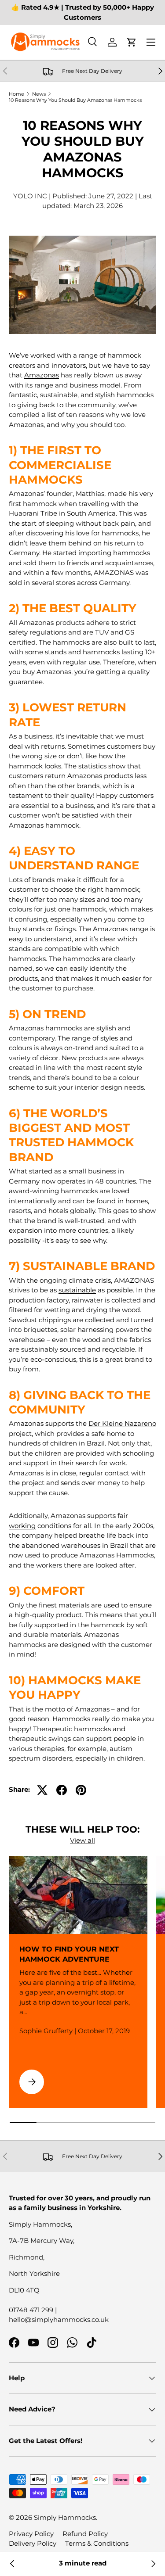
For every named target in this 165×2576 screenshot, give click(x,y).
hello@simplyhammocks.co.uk (59, 2319)
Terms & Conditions (97, 2543)
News (39, 94)
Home (16, 94)
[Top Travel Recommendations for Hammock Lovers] (12, 2564)
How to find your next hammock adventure (69, 1954)
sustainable (77, 1290)
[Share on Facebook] (62, 1790)
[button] (132, 42)
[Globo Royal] (82, 237)
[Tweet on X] (42, 1790)
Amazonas (42, 375)
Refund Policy (85, 2534)
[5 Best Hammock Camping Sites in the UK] (153, 2564)
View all (82, 1840)
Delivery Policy (33, 2543)
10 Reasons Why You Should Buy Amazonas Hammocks (75, 100)
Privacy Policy (31, 2534)
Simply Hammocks (65, 2517)
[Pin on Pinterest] (81, 1790)
